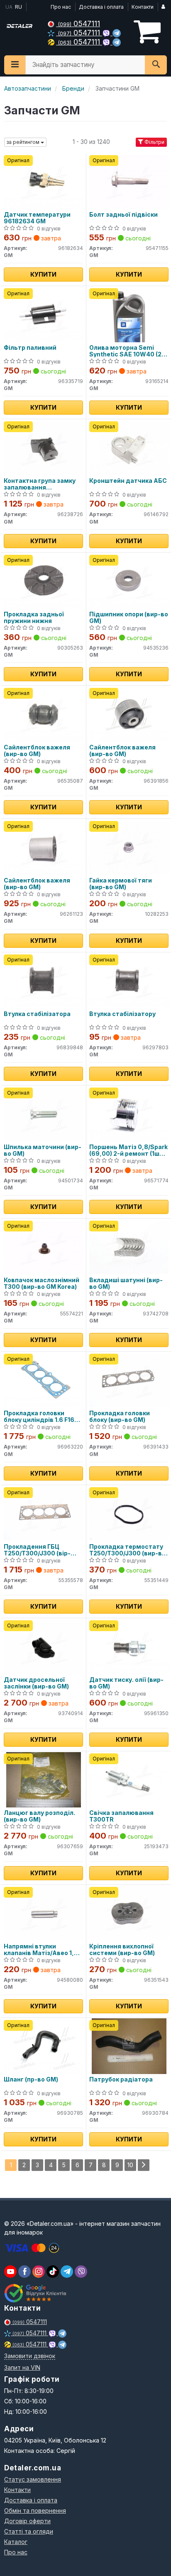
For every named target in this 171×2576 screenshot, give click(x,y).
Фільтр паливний (30, 348)
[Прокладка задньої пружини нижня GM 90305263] (43, 581)
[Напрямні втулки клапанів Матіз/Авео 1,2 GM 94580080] (43, 1913)
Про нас (61, 7)
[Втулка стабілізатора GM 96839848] (43, 980)
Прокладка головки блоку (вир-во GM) (120, 1416)
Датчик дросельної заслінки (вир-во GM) (36, 1683)
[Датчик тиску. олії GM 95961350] (129, 1646)
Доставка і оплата (101, 7)
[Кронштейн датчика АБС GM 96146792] (129, 447)
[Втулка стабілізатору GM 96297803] (129, 980)
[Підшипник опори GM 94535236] (129, 581)
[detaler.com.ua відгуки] (36, 2293)
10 (130, 2165)
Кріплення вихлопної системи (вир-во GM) (122, 1949)
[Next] (144, 2165)
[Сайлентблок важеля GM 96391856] (129, 714)
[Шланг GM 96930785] (43, 2046)
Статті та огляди (29, 2531)
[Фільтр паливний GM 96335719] (43, 314)
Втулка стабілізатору (122, 1014)
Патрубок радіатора (121, 2079)
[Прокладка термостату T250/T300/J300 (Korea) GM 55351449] (129, 1513)
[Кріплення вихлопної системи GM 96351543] (129, 1913)
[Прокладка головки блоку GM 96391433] (129, 1380)
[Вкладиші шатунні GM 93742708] (129, 1247)
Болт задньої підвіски (123, 215)
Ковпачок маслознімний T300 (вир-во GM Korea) (42, 1283)
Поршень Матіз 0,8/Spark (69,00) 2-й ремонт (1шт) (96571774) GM (128, 1150)
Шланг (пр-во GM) (31, 2079)
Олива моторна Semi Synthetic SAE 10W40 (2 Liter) (125, 351)
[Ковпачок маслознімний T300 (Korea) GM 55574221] (43, 1247)
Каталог (16, 2542)
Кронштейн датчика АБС (128, 481)
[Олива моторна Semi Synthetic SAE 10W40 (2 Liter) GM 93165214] (129, 314)
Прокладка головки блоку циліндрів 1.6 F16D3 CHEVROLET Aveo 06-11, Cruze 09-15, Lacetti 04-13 (43, 1416)
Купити (43, 274)
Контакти (143, 7)
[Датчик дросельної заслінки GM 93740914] (43, 1646)
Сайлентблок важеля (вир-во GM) (37, 750)
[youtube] (10, 2272)
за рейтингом (24, 142)
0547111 (79, 23)
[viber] (24, 2272)
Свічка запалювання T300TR (121, 1816)
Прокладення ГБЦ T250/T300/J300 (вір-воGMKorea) (37, 1550)
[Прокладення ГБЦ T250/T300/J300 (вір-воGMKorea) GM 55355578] (43, 1513)
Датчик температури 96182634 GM (37, 218)
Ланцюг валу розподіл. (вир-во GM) (39, 1816)
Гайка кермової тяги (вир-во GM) (121, 884)
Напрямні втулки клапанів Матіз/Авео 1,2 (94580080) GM (41, 1949)
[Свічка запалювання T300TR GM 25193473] (129, 1779)
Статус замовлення (33, 2479)
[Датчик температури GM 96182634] (43, 181)
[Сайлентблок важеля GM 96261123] (43, 847)
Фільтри (154, 142)
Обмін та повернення (35, 2510)
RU (18, 7)
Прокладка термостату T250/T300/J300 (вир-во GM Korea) (127, 1550)
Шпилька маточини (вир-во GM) (43, 1150)
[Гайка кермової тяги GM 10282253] (129, 847)
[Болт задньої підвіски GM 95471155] (129, 181)
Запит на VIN (22, 2367)
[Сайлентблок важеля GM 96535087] (43, 714)
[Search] (156, 65)
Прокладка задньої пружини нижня (34, 617)
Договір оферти (27, 2521)
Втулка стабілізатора (37, 1014)
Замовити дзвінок (30, 2356)
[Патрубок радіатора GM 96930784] (129, 2046)
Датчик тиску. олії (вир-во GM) (126, 1683)
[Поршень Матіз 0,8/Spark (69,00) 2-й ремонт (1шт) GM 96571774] (129, 1114)
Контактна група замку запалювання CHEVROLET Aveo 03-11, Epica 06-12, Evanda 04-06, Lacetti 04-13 (40, 484)
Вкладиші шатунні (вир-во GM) (126, 1283)
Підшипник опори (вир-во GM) (129, 617)
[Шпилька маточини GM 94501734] (43, 1114)
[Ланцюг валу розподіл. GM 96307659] (44, 1779)
